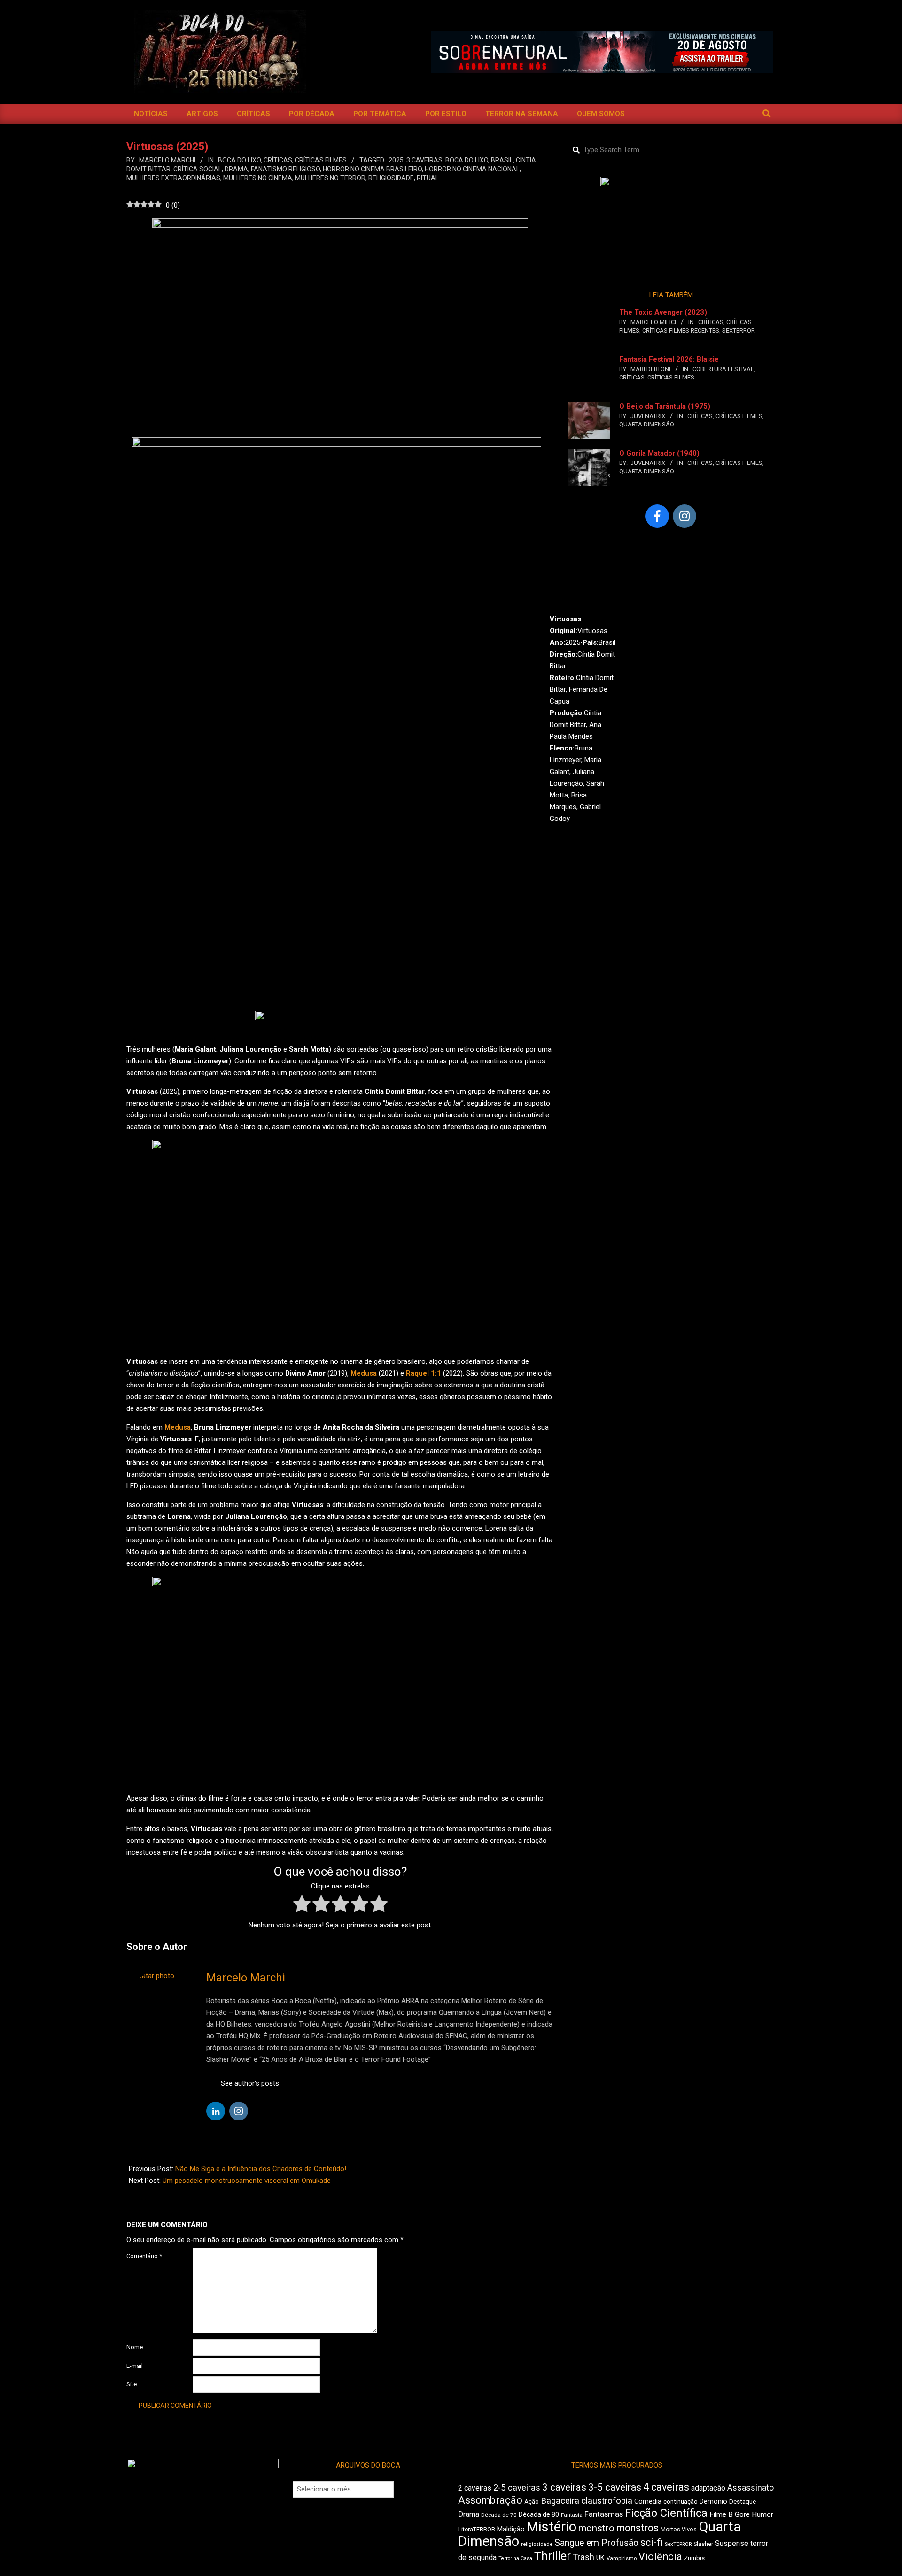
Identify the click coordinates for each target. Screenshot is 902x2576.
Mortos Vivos (679, 2530)
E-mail (135, 2366)
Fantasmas (604, 2514)
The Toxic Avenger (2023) (663, 312)
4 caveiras (666, 2487)
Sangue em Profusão (596, 2543)
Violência (660, 2557)
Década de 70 (499, 2515)
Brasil (502, 160)
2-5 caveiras (517, 2487)
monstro (596, 2528)
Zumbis (694, 2558)
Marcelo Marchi (246, 1978)
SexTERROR (739, 330)
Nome (135, 2347)
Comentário (144, 2256)
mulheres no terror (330, 178)
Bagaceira (560, 2501)
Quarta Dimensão (647, 424)
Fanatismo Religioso (285, 169)
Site (132, 2384)
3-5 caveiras (615, 2487)
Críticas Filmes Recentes (681, 330)
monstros (638, 2528)
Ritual (428, 178)
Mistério (552, 2527)
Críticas (278, 160)
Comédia (648, 2502)
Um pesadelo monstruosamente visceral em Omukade (247, 2181)
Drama (236, 169)
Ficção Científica (666, 2513)
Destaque (743, 2502)
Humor (762, 2514)
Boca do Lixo (239, 160)
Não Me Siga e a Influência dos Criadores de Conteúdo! (261, 2169)
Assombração (490, 2500)
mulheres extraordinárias (173, 178)
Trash (583, 2557)
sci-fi (652, 2542)
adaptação (708, 2488)
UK (600, 2558)
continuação (680, 2502)
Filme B (721, 2514)
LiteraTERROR (477, 2529)
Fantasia (572, 2515)
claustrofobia (607, 2501)
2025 (396, 160)
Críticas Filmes (321, 160)
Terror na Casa (515, 2558)
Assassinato (750, 2488)
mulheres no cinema (258, 178)
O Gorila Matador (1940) (659, 453)
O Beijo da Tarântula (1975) (665, 406)
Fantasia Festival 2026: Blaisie (669, 359)
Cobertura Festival (723, 369)
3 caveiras (424, 160)
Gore (742, 2514)
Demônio (713, 2501)
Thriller (552, 2556)
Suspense (732, 2543)
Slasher (703, 2544)
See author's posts (250, 2083)
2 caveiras (475, 2488)
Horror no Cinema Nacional (472, 169)
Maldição (511, 2529)
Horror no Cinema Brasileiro (372, 169)
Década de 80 (539, 2514)
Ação (532, 2502)
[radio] (302, 1906)
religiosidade (391, 178)
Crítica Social (198, 169)
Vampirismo (622, 2558)
